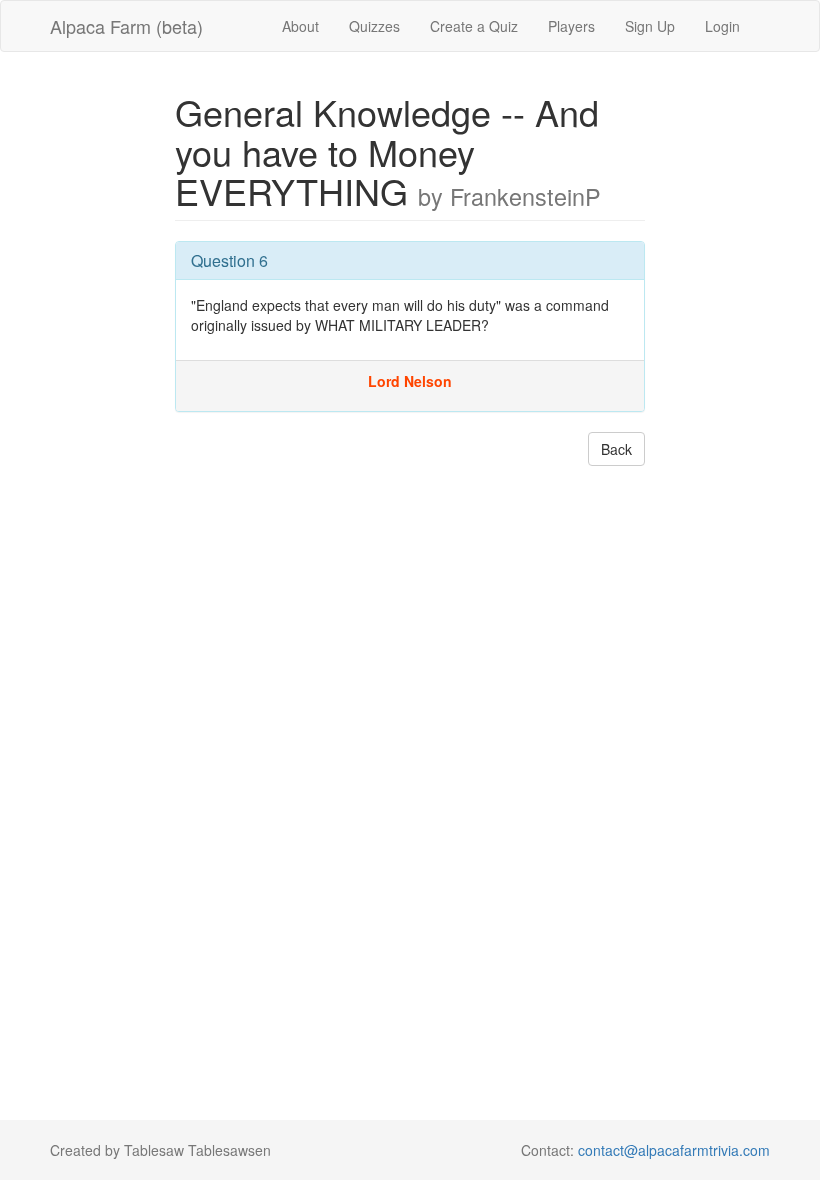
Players (571, 26)
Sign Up (650, 26)
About (300, 26)
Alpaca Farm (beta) (126, 26)
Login (722, 26)
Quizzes (374, 26)
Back (616, 449)
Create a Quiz (474, 26)
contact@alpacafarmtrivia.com (674, 1150)
